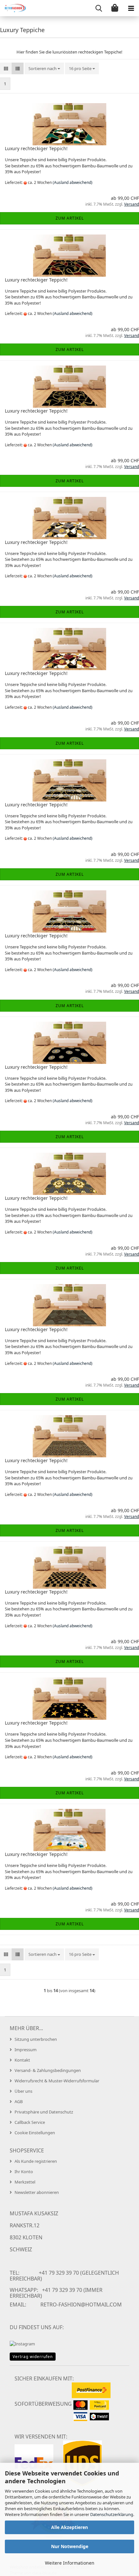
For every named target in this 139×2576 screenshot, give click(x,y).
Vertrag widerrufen (33, 2357)
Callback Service (30, 2122)
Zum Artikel (70, 218)
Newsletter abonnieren (37, 2192)
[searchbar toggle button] (99, 8)
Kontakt (22, 2060)
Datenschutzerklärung (112, 2514)
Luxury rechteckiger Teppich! (36, 148)
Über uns (23, 2091)
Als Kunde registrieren (36, 2161)
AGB (19, 2101)
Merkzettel (25, 2182)
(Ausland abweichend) (73, 182)
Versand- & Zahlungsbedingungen (48, 2070)
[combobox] (44, 69)
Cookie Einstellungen (35, 2133)
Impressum (26, 2050)
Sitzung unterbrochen (36, 2039)
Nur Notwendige (70, 2546)
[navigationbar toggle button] (131, 8)
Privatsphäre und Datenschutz (44, 2112)
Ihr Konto (24, 2172)
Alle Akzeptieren (69, 2527)
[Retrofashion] (13, 8)
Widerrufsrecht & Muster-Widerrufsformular (57, 2081)
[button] (6, 69)
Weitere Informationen (70, 2563)
